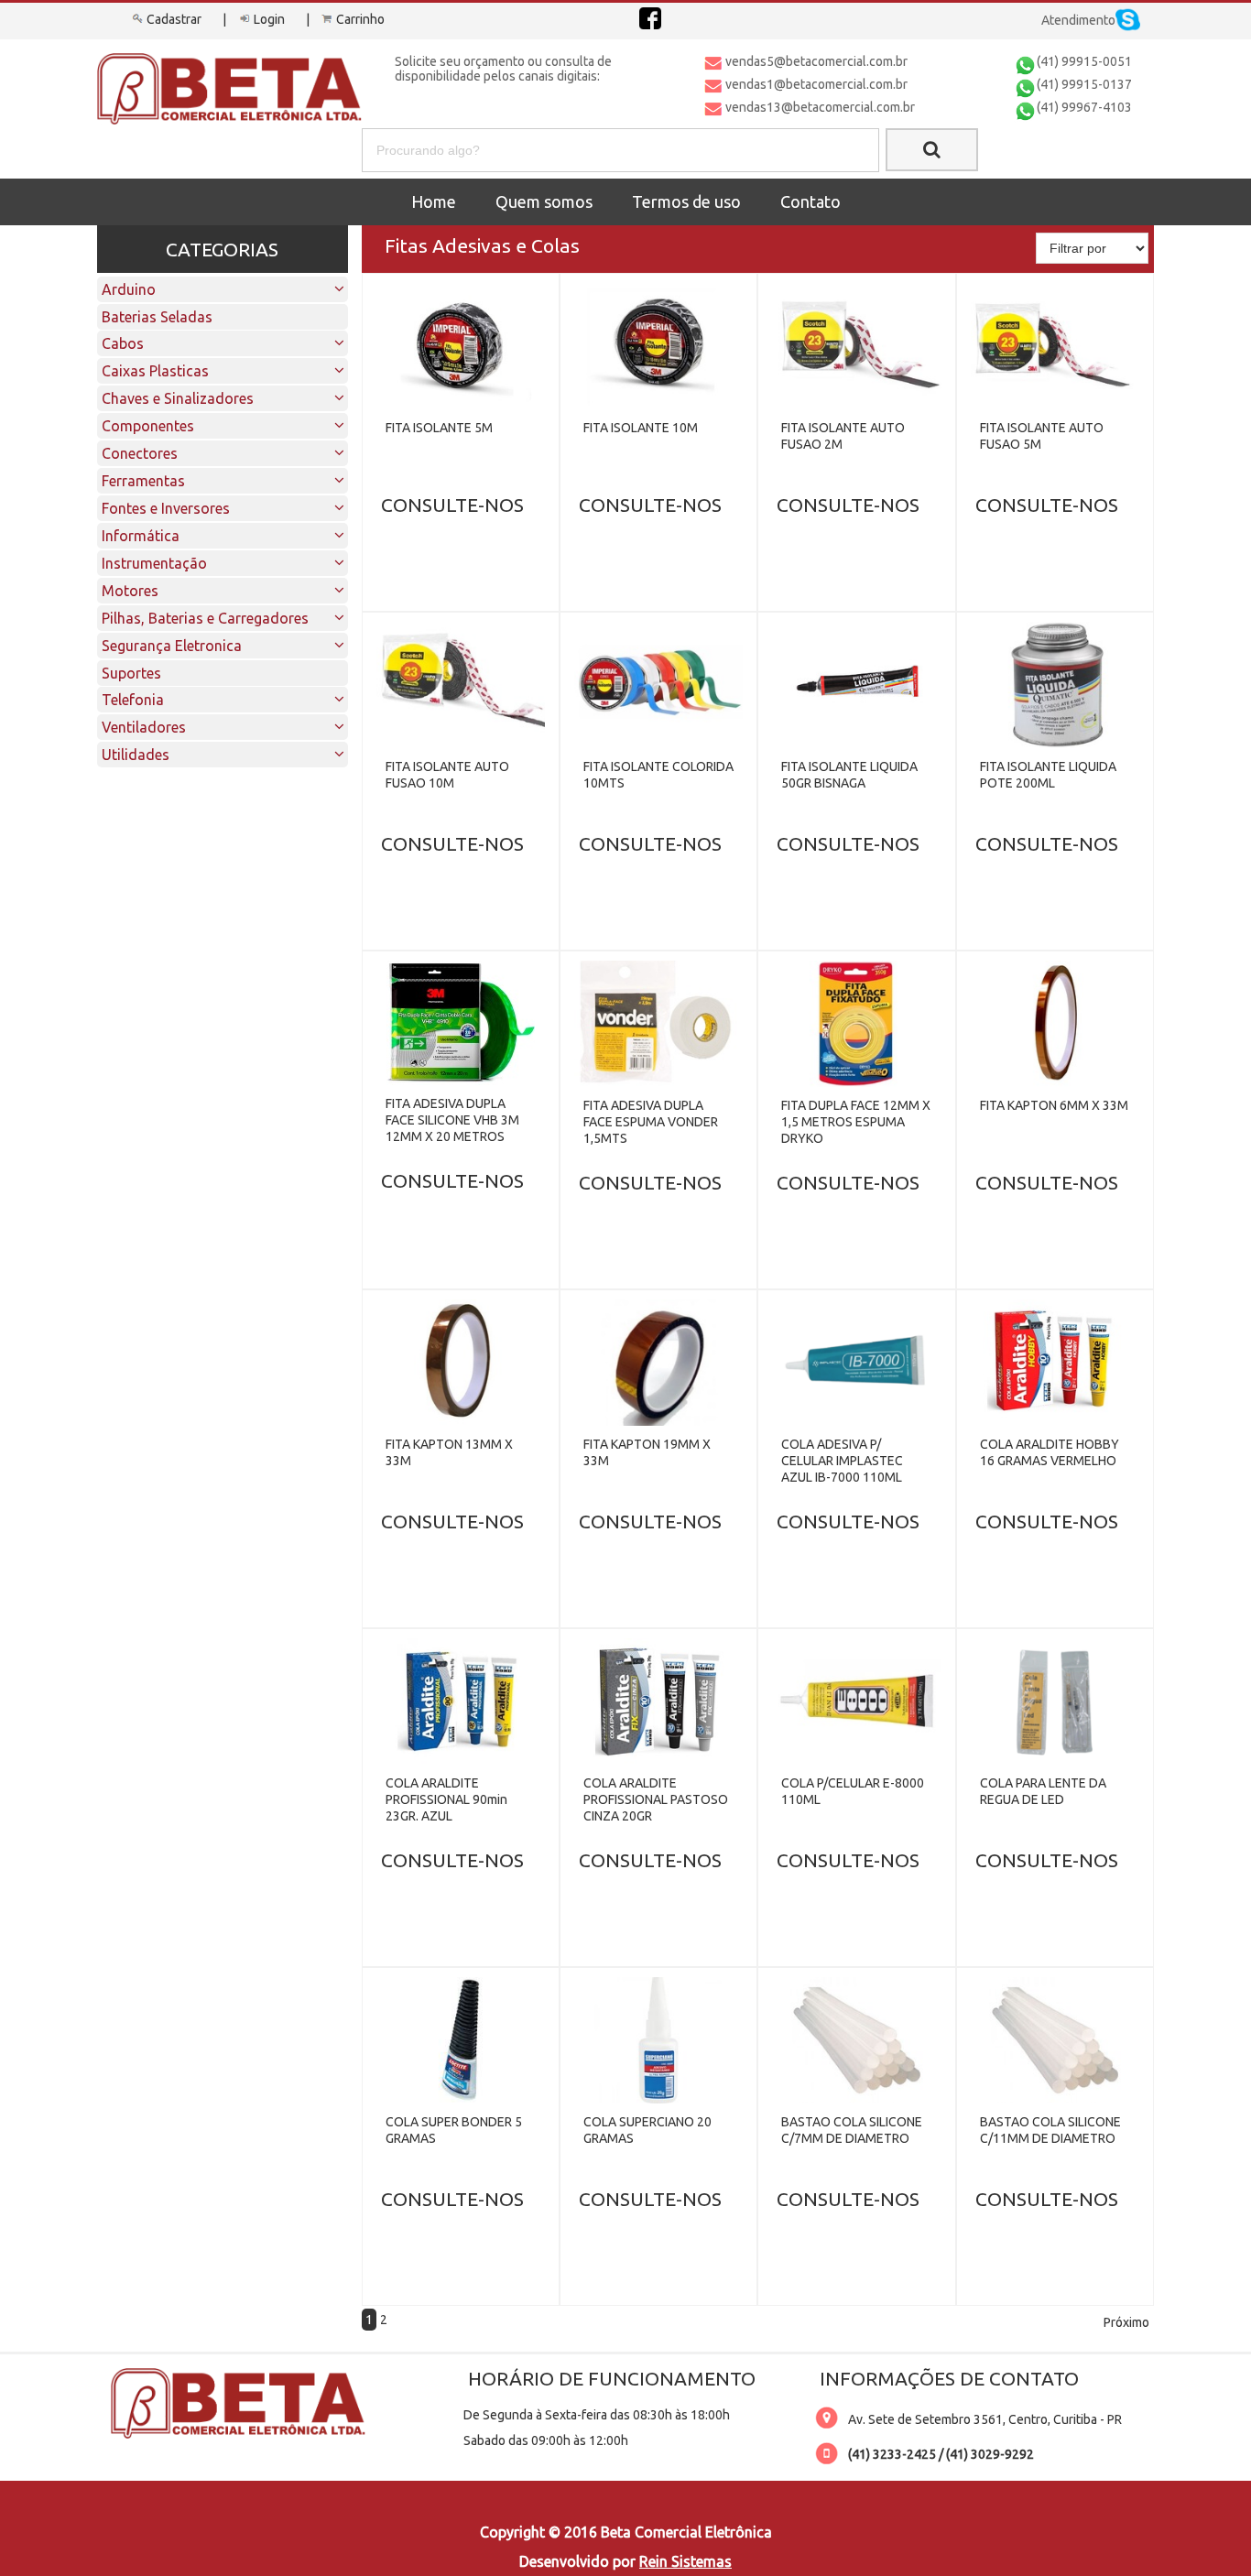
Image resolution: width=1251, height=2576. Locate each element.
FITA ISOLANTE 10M (641, 428)
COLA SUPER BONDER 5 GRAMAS (454, 2130)
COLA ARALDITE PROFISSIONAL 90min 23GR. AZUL (446, 1799)
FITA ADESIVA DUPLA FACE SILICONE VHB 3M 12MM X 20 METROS (452, 1120)
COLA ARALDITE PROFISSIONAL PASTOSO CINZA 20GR (656, 1799)
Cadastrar (174, 19)
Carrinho (360, 19)
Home (434, 201)
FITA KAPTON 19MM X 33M (647, 1452)
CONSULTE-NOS (452, 505)
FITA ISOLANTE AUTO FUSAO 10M (447, 775)
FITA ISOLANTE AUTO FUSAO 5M (1042, 436)
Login (269, 19)
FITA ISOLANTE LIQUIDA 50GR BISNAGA (849, 775)
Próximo (1126, 2322)
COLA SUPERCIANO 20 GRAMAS (647, 2130)
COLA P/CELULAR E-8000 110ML (853, 1791)
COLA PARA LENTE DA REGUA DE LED (1043, 1791)
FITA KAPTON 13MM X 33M (449, 1452)
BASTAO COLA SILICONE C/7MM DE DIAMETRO (852, 2130)
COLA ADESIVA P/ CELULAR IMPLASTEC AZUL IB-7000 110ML (842, 1461)
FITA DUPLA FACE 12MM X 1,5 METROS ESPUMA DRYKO (856, 1122)
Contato (810, 201)
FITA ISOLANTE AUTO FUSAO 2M (843, 436)
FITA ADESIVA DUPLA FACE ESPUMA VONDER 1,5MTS (651, 1122)
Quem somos (544, 201)
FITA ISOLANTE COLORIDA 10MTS (658, 775)
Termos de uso (686, 201)
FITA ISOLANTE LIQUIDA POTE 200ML (1048, 775)
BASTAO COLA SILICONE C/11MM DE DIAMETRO (1050, 2130)
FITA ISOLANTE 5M (439, 428)
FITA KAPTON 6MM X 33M (1054, 1105)
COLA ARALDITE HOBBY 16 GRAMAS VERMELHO (1050, 1452)
